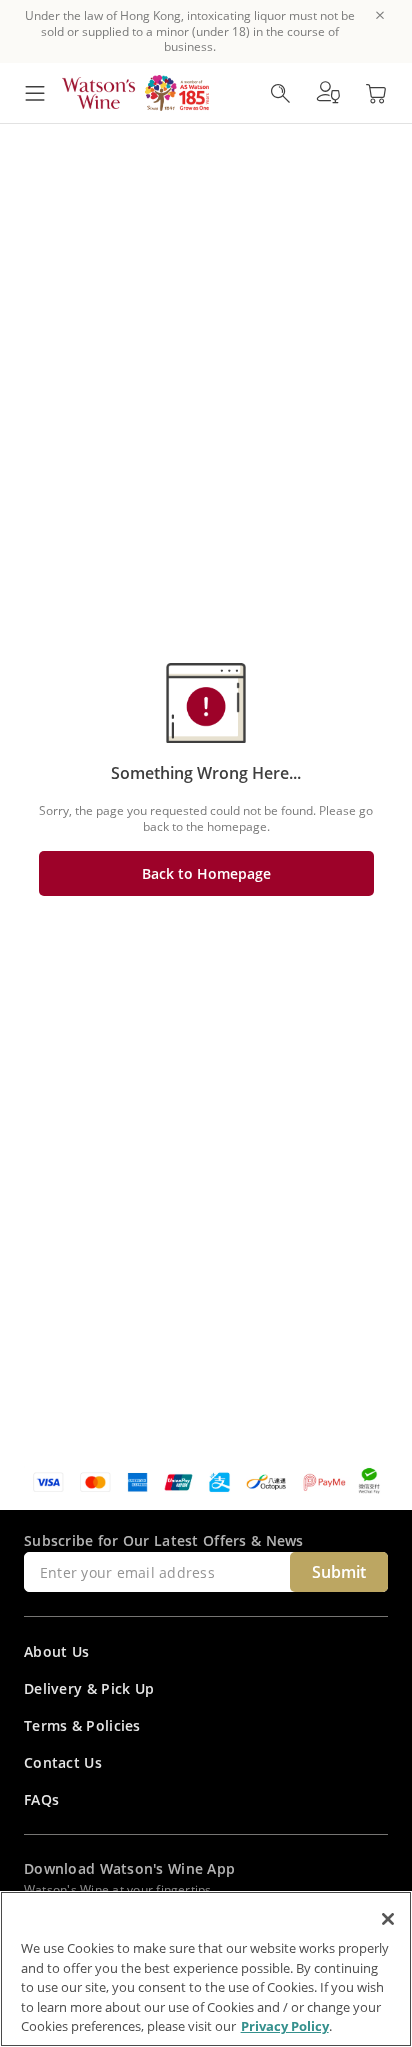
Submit (339, 1572)
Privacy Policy (285, 2026)
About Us (56, 1651)
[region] (206, 1969)
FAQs (41, 1799)
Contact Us (63, 1762)
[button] (328, 93)
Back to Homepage (206, 873)
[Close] (388, 1919)
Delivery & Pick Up (89, 1688)
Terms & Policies (82, 1725)
